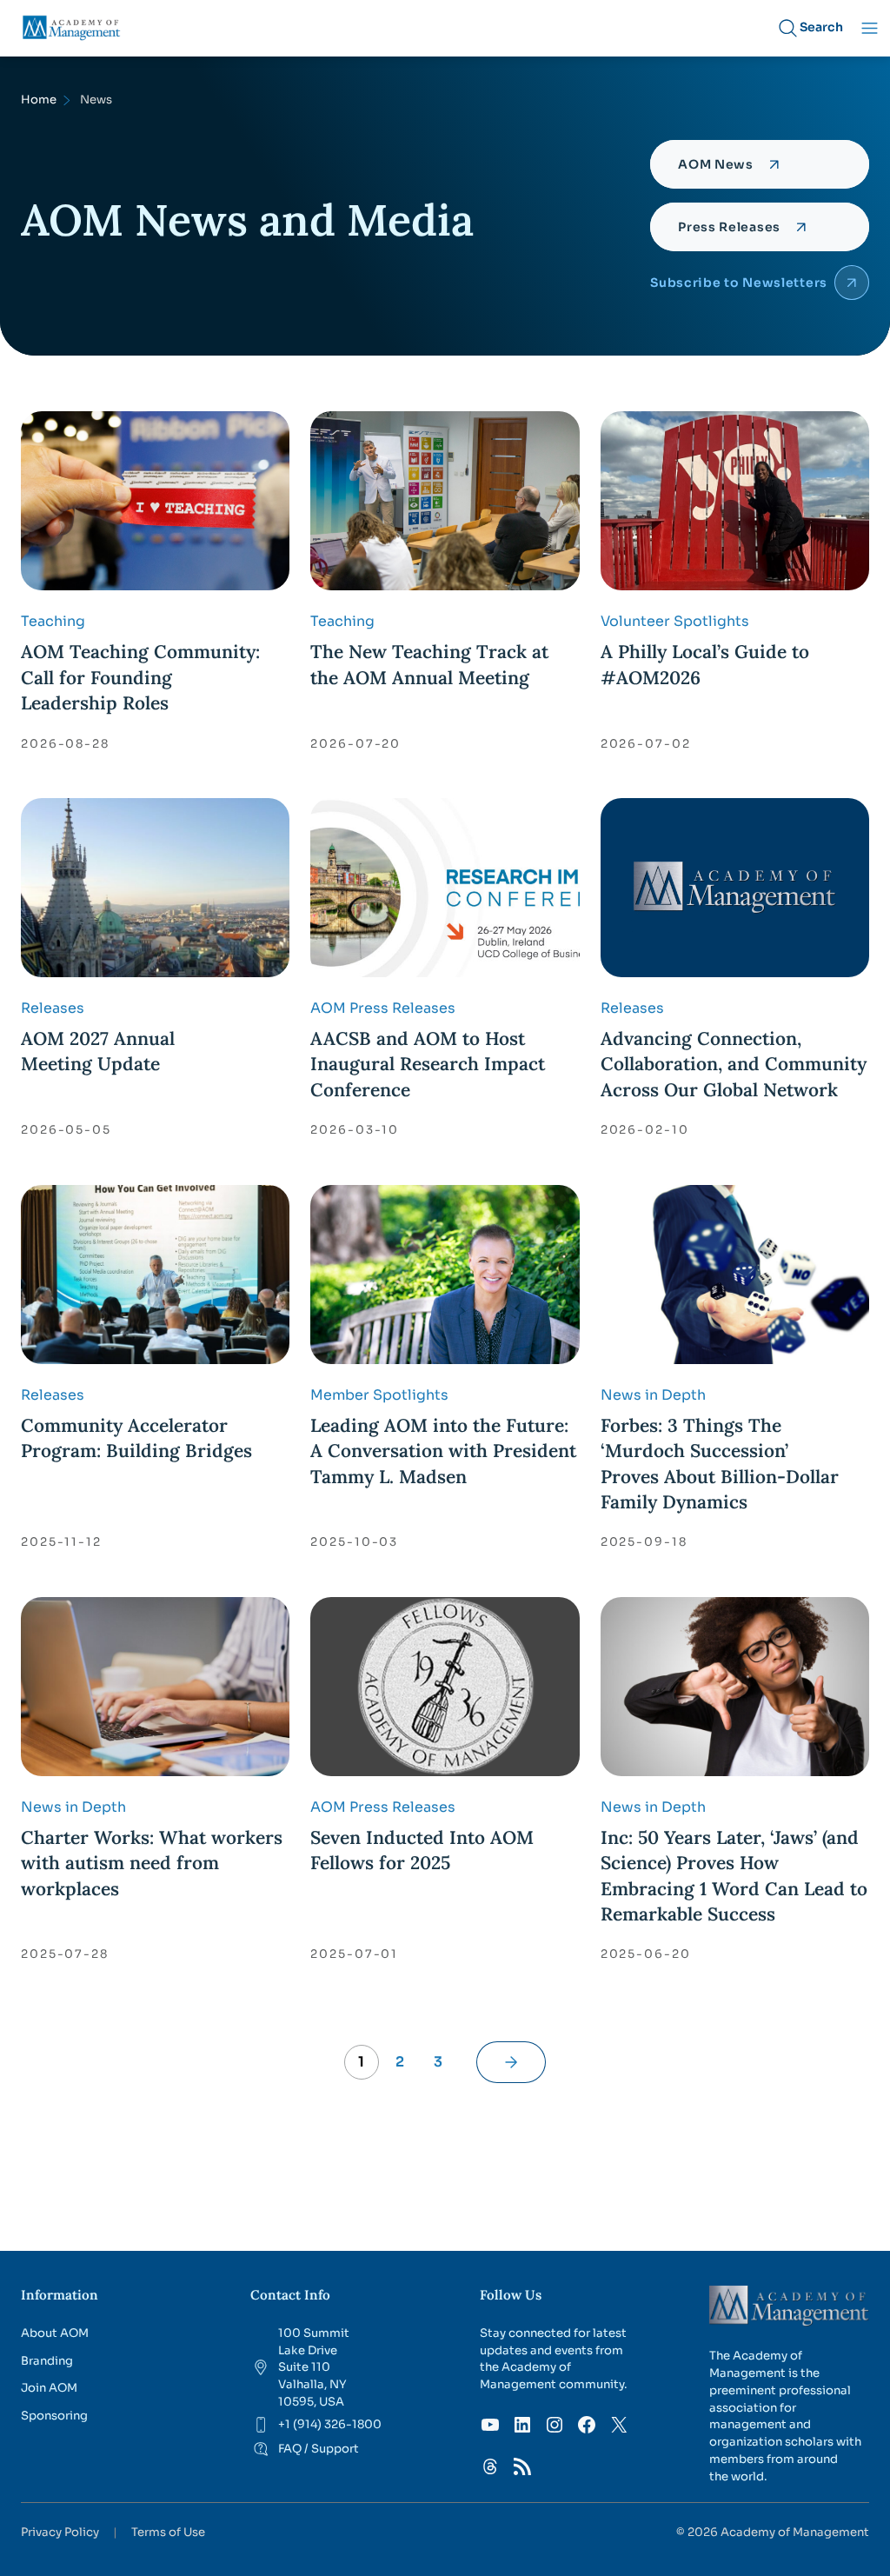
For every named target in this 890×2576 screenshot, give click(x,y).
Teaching (53, 621)
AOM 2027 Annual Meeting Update (98, 1051)
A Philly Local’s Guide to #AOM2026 (705, 664)
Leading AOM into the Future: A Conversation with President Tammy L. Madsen (443, 1451)
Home (39, 100)
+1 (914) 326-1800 (330, 2424)
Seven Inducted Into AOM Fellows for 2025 (422, 1850)
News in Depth (653, 1395)
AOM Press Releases (383, 1008)
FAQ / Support (319, 2449)
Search (821, 27)
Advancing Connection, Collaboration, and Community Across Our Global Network (734, 1064)
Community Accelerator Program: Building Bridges (136, 1438)
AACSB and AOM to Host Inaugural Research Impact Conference (428, 1064)
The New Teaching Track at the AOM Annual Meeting (429, 664)
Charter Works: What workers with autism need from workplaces (152, 1863)
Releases (53, 1008)
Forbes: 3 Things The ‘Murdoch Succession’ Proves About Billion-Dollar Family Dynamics (720, 1464)
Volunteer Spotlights (675, 621)
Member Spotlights (379, 1395)
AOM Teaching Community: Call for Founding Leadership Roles (140, 677)
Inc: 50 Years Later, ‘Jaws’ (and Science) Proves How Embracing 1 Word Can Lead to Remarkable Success (734, 1876)
